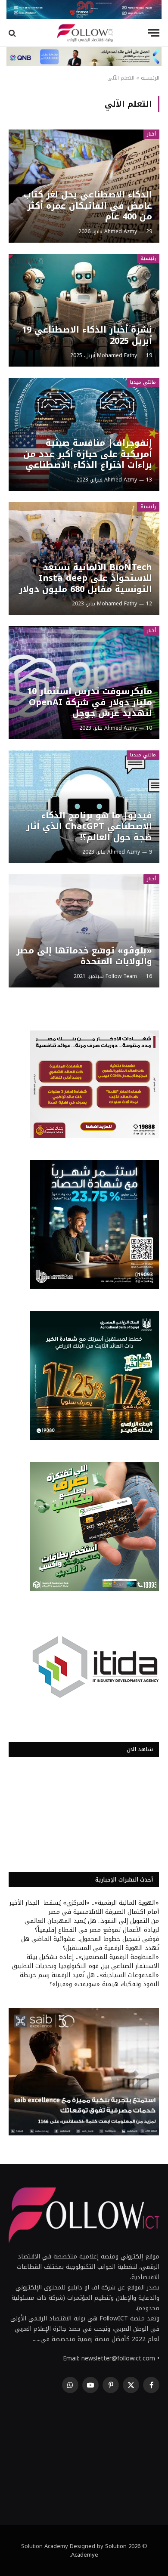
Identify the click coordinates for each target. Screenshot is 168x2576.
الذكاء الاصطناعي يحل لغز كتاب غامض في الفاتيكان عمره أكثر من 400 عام (88, 205)
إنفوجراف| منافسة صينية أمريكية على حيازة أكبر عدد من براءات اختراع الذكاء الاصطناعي (88, 454)
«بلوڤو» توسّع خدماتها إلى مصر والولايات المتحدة (84, 956)
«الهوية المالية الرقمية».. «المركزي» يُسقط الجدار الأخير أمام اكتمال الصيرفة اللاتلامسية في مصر (84, 1907)
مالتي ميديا (143, 382)
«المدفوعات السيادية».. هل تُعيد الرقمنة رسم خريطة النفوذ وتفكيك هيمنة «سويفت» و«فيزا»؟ (89, 1980)
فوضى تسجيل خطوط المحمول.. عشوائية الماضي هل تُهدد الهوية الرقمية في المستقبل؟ (90, 1944)
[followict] (84, 33)
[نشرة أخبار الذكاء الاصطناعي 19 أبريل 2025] (84, 310)
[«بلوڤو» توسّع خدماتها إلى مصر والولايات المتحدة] (84, 931)
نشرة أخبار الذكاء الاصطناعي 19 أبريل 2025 (87, 335)
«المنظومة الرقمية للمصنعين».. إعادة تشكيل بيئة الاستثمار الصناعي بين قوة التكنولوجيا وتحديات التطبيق (85, 1962)
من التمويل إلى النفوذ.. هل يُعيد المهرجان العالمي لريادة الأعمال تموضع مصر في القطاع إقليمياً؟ (92, 1925)
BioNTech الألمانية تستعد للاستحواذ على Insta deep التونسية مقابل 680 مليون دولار (86, 578)
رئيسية (148, 258)
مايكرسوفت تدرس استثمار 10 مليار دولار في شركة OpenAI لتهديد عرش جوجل (90, 702)
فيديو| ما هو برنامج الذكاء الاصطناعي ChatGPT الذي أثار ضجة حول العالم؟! (89, 826)
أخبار (151, 134)
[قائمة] (154, 33)
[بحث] (13, 33)
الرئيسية (150, 78)
